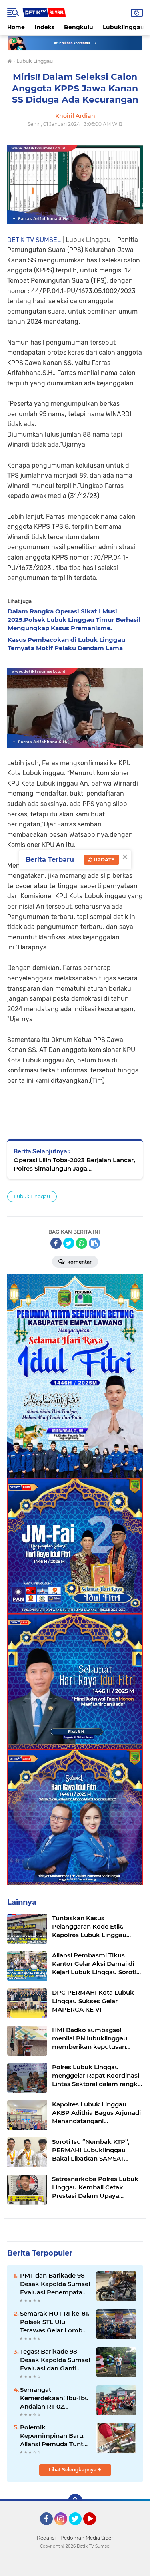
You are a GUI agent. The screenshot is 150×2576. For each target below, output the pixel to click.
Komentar (79, 1262)
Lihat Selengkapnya (73, 2470)
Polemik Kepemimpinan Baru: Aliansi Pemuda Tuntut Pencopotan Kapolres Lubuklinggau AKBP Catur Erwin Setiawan (55, 2436)
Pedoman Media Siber (87, 2538)
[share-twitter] (69, 1243)
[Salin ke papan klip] (94, 1243)
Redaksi (46, 2538)
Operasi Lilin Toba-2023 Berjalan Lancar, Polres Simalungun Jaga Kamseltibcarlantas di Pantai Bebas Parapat (74, 1164)
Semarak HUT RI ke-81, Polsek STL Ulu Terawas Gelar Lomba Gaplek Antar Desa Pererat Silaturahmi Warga (55, 2322)
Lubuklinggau (124, 27)
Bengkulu (79, 27)
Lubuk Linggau (32, 1196)
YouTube (95, 2529)
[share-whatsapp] (82, 1243)
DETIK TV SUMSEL (34, 240)
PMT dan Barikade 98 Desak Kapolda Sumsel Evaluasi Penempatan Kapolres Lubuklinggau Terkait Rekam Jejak (55, 2284)
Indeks (44, 27)
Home (16, 27)
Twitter (79, 2529)
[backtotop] (75, 2501)
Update (103, 860)
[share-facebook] (56, 1243)
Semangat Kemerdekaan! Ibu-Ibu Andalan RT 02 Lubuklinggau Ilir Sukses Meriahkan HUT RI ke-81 (54, 2398)
